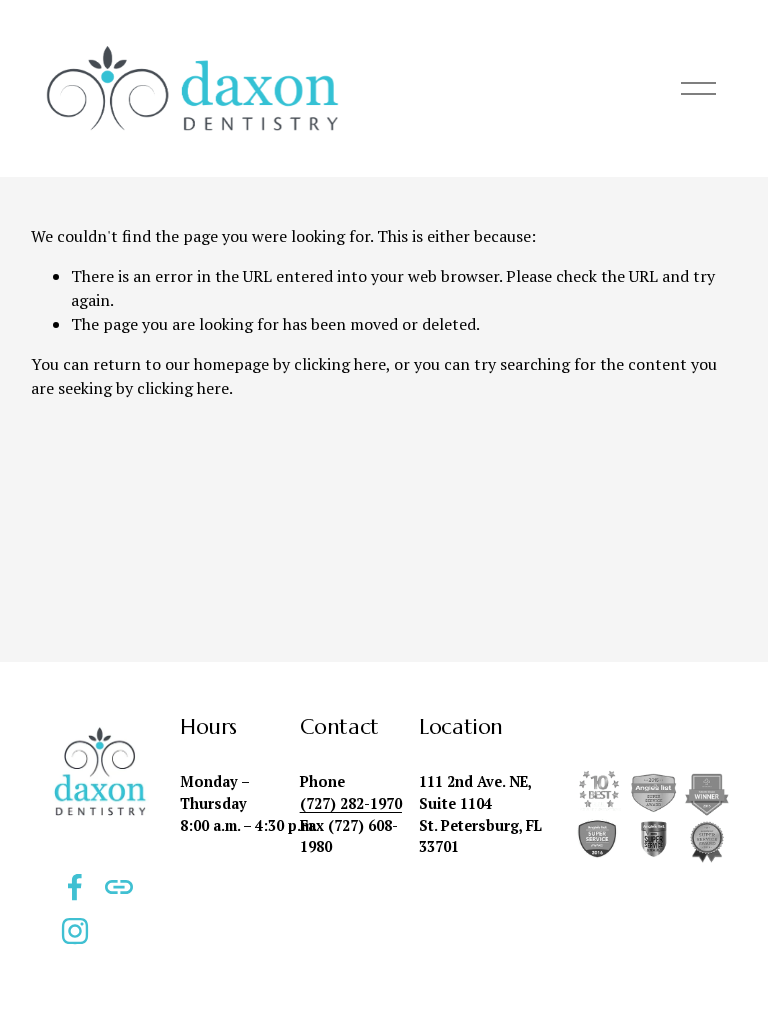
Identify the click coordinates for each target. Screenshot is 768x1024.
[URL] (119, 887)
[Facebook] (75, 887)
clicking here (340, 364)
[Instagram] (75, 931)
